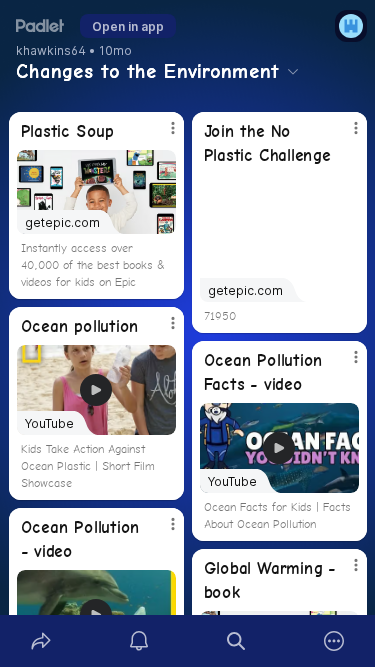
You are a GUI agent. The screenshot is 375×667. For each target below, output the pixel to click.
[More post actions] (160, 136)
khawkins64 (51, 51)
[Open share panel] (41, 641)
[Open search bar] (237, 641)
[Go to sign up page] (351, 26)
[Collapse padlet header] (293, 71)
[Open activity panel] (139, 641)
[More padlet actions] (334, 641)
